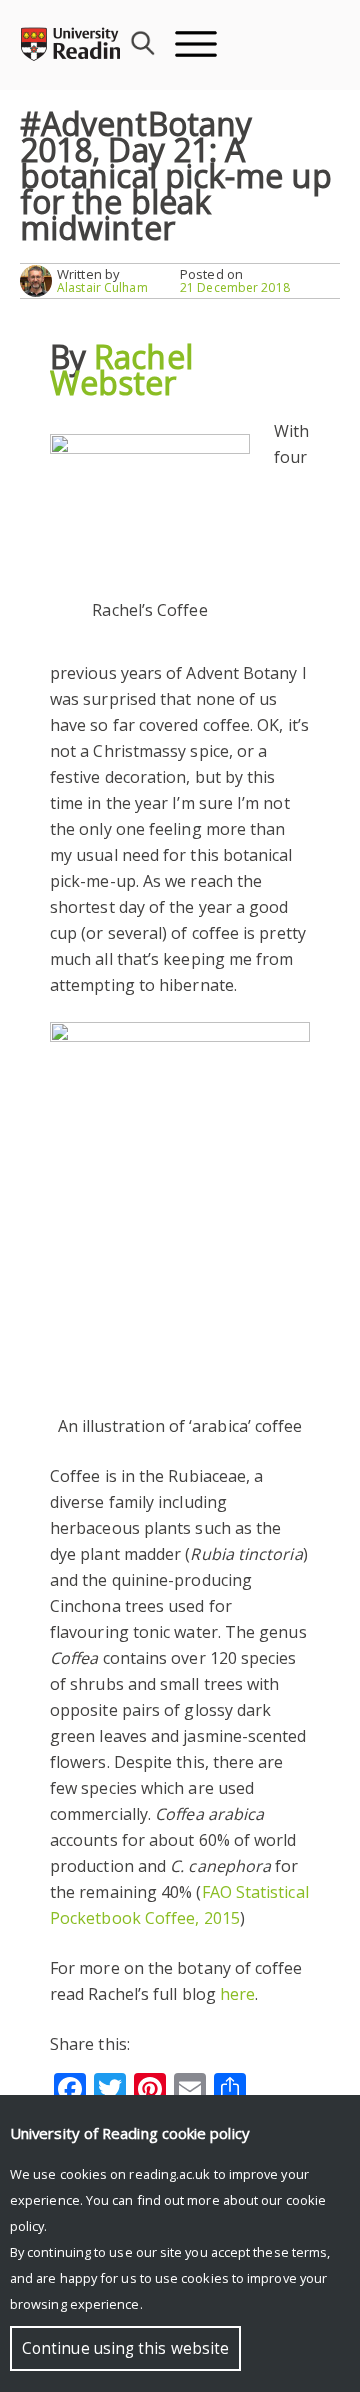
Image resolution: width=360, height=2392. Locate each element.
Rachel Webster (121, 369)
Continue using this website (125, 2348)
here (237, 1994)
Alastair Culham (102, 287)
